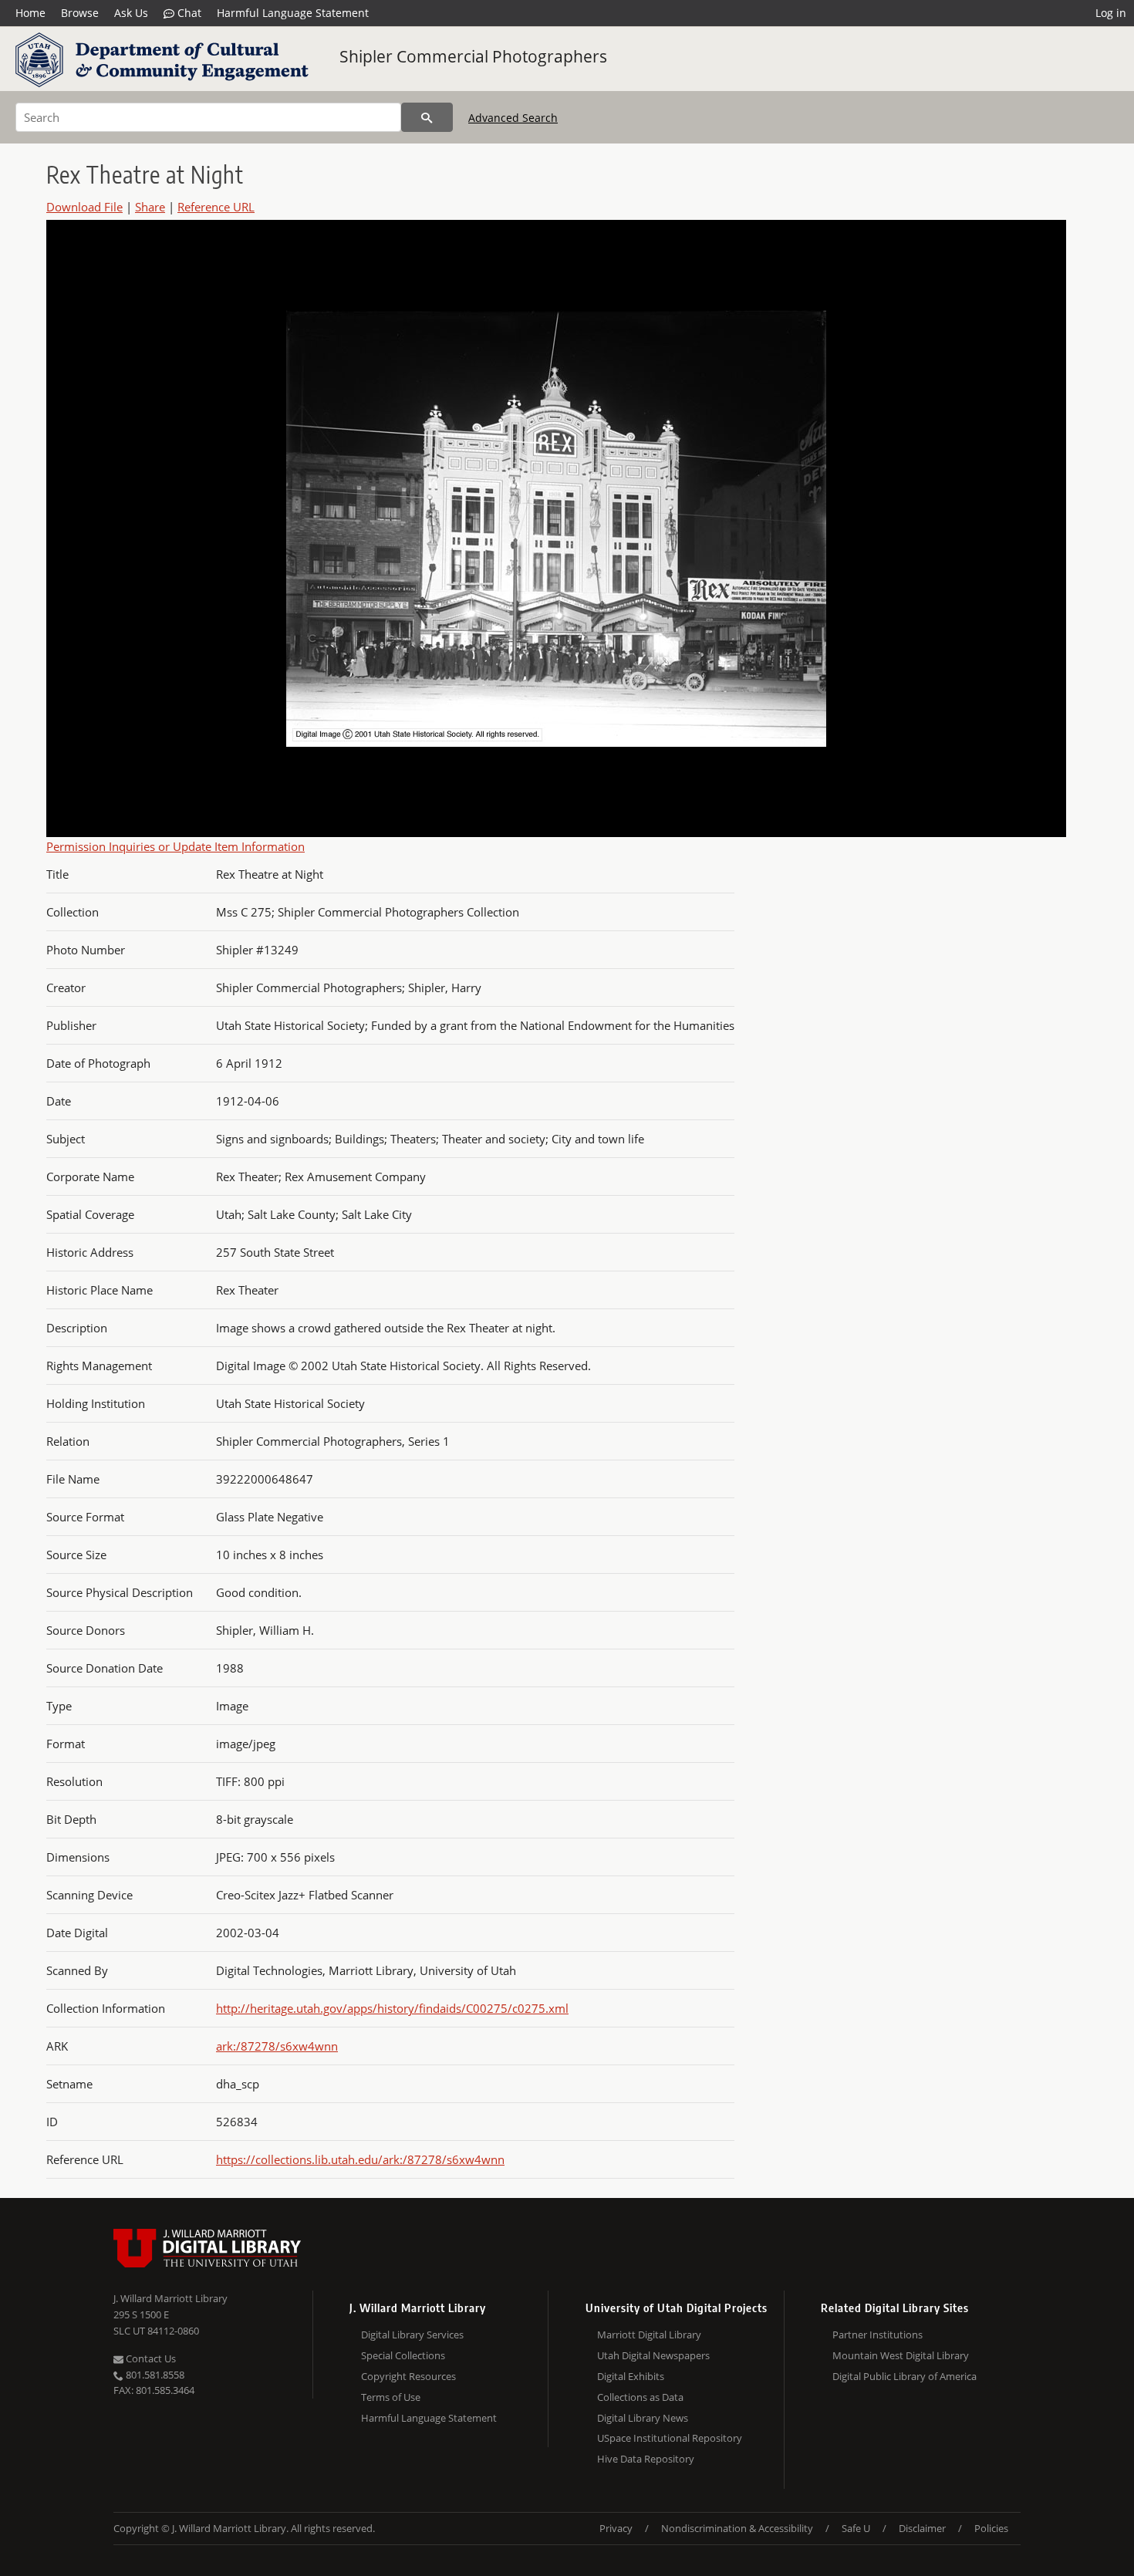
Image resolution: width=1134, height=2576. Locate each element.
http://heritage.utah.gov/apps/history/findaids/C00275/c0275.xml (392, 2008)
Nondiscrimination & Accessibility (737, 2528)
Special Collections (403, 2355)
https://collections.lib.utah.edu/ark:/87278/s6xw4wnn (360, 2159)
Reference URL (216, 207)
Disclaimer (922, 2528)
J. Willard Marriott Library (170, 2298)
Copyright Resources (408, 2376)
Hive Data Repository (646, 2459)
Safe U (856, 2528)
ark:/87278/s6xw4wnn (277, 2046)
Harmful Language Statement (293, 13)
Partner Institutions (877, 2335)
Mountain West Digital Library (901, 2355)
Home (30, 13)
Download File (84, 207)
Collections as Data (640, 2397)
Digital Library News (643, 2418)
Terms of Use (391, 2397)
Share (150, 207)
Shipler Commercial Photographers (473, 56)
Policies (991, 2528)
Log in (1111, 13)
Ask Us (131, 13)
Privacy (616, 2528)
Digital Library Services (412, 2335)
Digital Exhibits (631, 2376)
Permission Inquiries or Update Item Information (175, 846)
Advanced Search (513, 118)
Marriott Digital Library (649, 2335)
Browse (80, 13)
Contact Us (150, 2358)
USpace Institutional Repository (670, 2438)
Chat (188, 13)
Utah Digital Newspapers (653, 2355)
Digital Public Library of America (904, 2376)
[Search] (427, 117)
